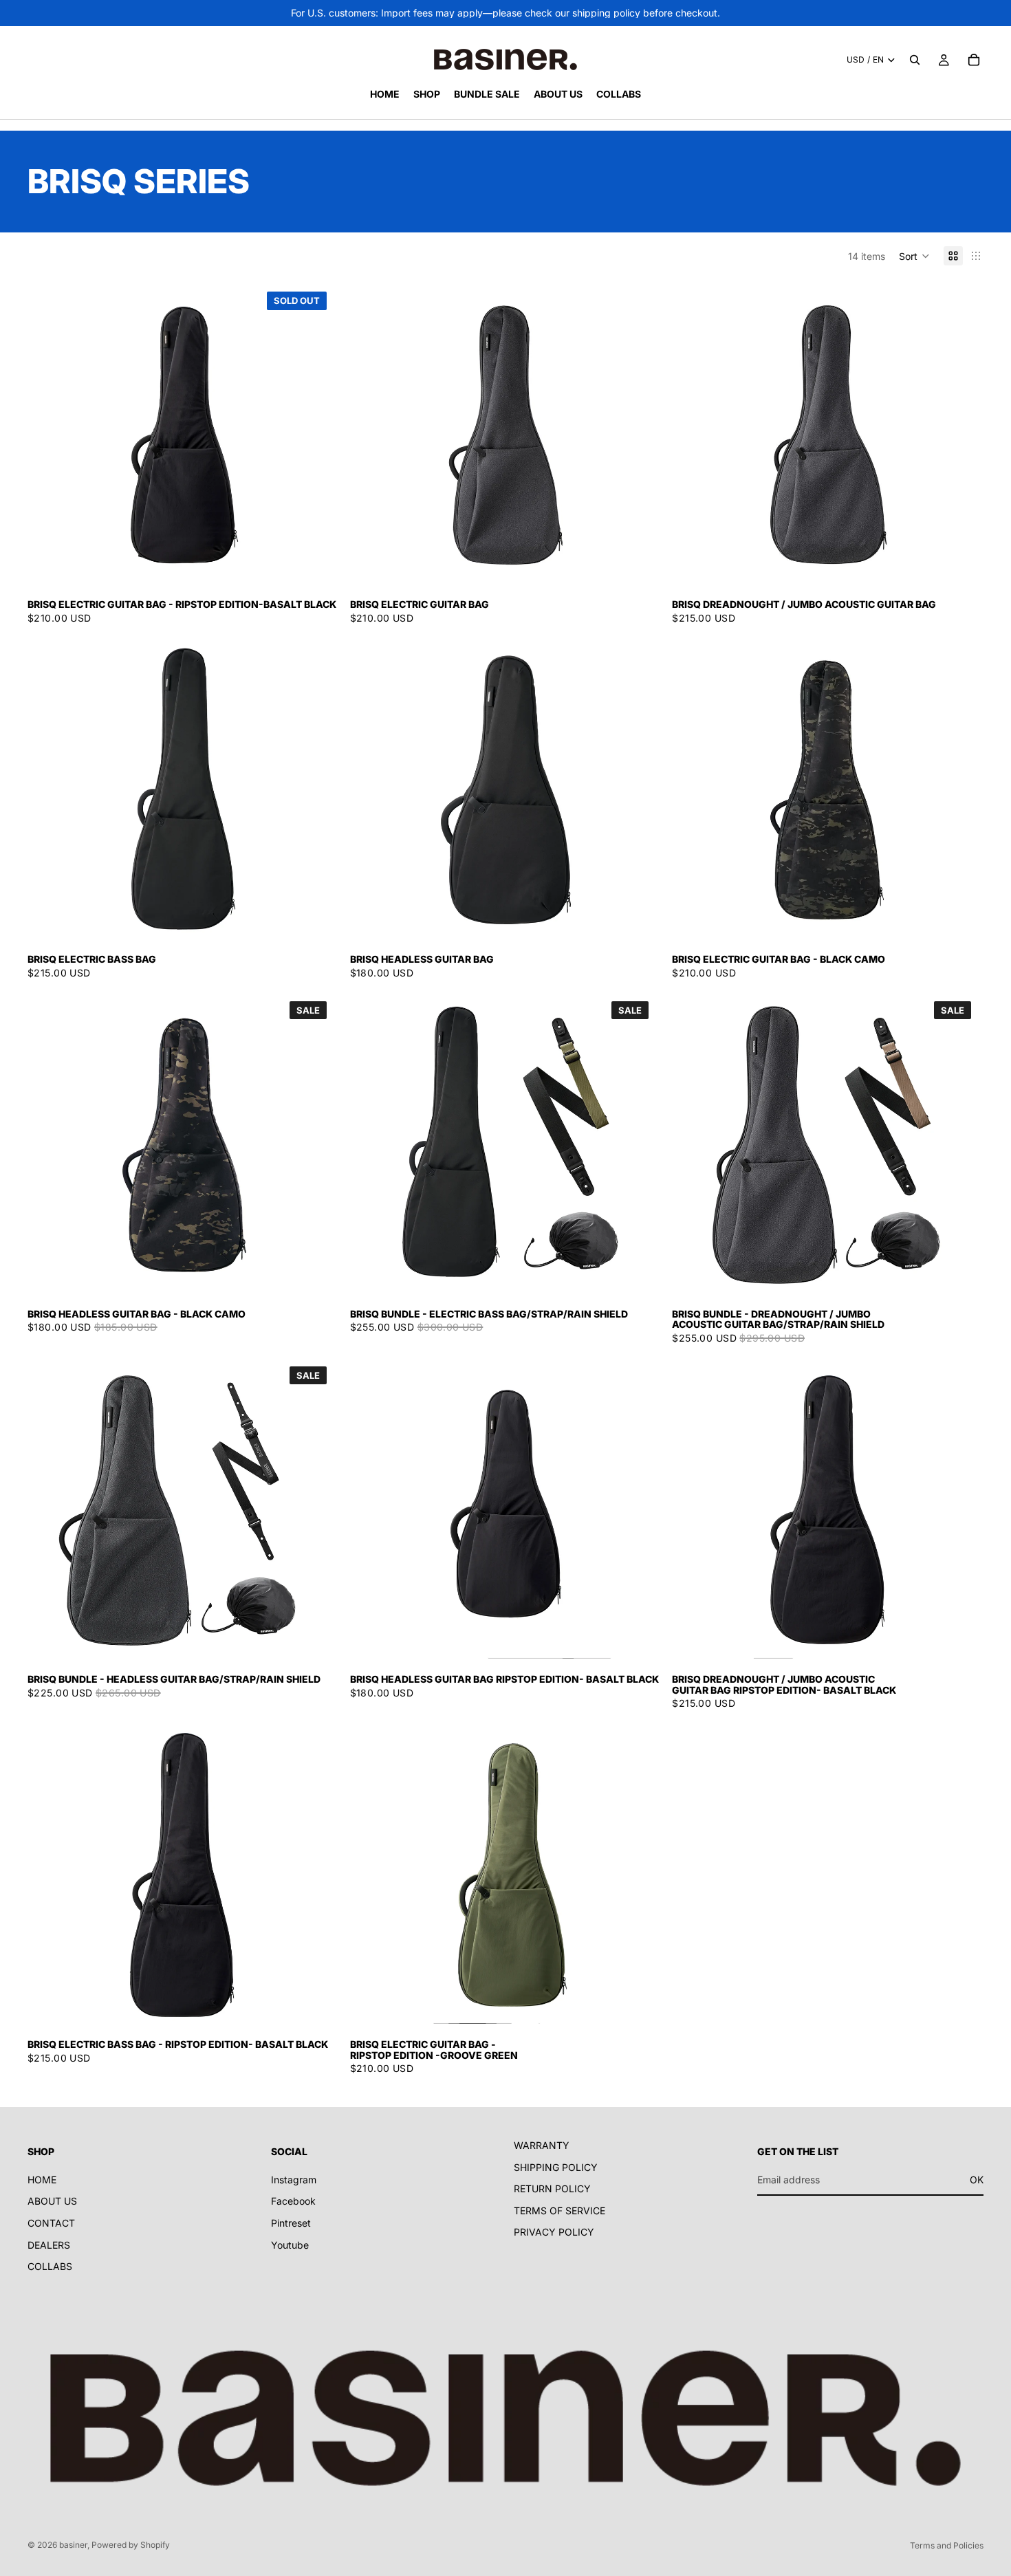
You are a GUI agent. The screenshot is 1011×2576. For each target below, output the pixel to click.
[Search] (915, 60)
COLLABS (50, 2266)
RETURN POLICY (552, 2188)
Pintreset (291, 2223)
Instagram (294, 2179)
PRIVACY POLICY (554, 2232)
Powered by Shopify (131, 2545)
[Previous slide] (55, 435)
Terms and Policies (947, 2545)
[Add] (633, 563)
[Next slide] (312, 435)
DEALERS (49, 2244)
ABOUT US (52, 2201)
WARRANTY (542, 2145)
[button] (914, 256)
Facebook (293, 2201)
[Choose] (955, 563)
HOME (42, 2179)
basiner (73, 2545)
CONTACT (51, 2223)
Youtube (290, 2244)
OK (977, 2179)
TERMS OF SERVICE (559, 2210)
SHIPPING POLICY (556, 2166)
